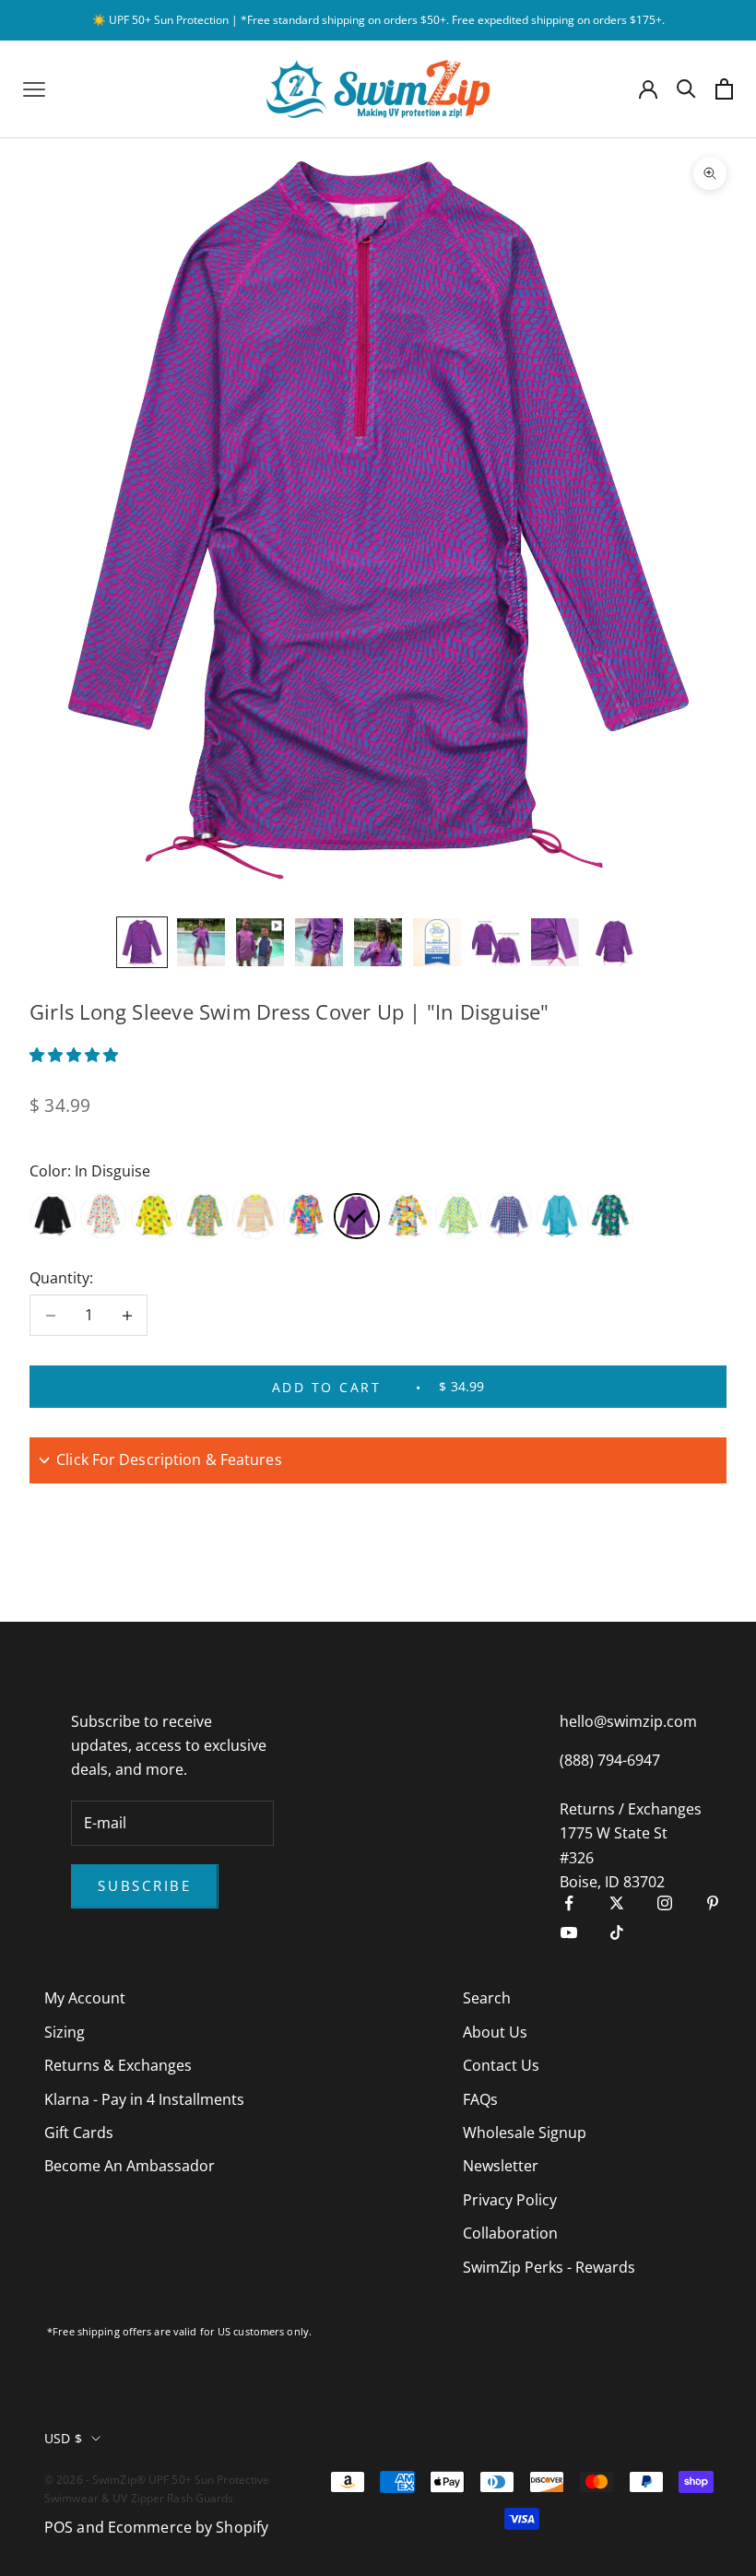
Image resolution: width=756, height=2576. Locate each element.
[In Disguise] (357, 1216)
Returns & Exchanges (118, 2065)
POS (59, 2527)
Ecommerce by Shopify (188, 2527)
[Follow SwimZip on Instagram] (665, 1903)
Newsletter (501, 2166)
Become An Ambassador (130, 2166)
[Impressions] (306, 1216)
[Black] (53, 1216)
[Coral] (154, 1216)
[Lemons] (458, 1216)
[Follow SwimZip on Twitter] (617, 1903)
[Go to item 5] (378, 942)
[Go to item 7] (496, 942)
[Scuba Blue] (560, 1216)
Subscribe (144, 1885)
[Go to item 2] (201, 942)
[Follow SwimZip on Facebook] (569, 1903)
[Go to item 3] (260, 942)
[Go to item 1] (142, 942)
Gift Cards (79, 2133)
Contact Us (501, 2065)
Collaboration (510, 2233)
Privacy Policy (510, 2200)
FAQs (480, 2099)
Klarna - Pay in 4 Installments (144, 2099)
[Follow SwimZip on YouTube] (569, 1932)
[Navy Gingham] (509, 1216)
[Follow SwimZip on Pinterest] (713, 1903)
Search (487, 1998)
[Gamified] (255, 1216)
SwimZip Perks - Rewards (549, 2267)
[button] (76, 1055)
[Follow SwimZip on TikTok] (617, 1932)
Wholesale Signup (525, 2133)
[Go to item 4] (319, 942)
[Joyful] (408, 1216)
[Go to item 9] (614, 942)
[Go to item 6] (437, 942)
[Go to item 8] (555, 942)
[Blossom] (103, 1216)
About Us (495, 2032)
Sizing (65, 2032)
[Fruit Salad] (205, 1216)
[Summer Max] (610, 1216)
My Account (85, 1998)
